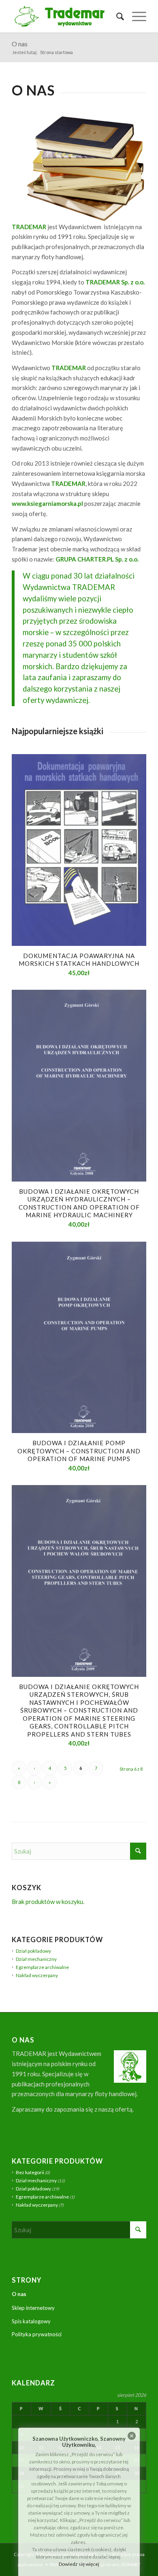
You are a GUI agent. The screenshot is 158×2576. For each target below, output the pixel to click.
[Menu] (135, 16)
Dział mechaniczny (36, 1959)
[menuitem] (116, 16)
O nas (20, 44)
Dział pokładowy (33, 1951)
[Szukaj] (116, 16)
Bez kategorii (30, 2172)
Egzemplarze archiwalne (42, 1967)
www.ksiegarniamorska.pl (47, 503)
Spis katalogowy (31, 2321)
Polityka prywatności (37, 2334)
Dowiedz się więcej (79, 2564)
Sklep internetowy (33, 2308)
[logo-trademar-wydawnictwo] (65, 16)
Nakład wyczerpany (37, 1975)
